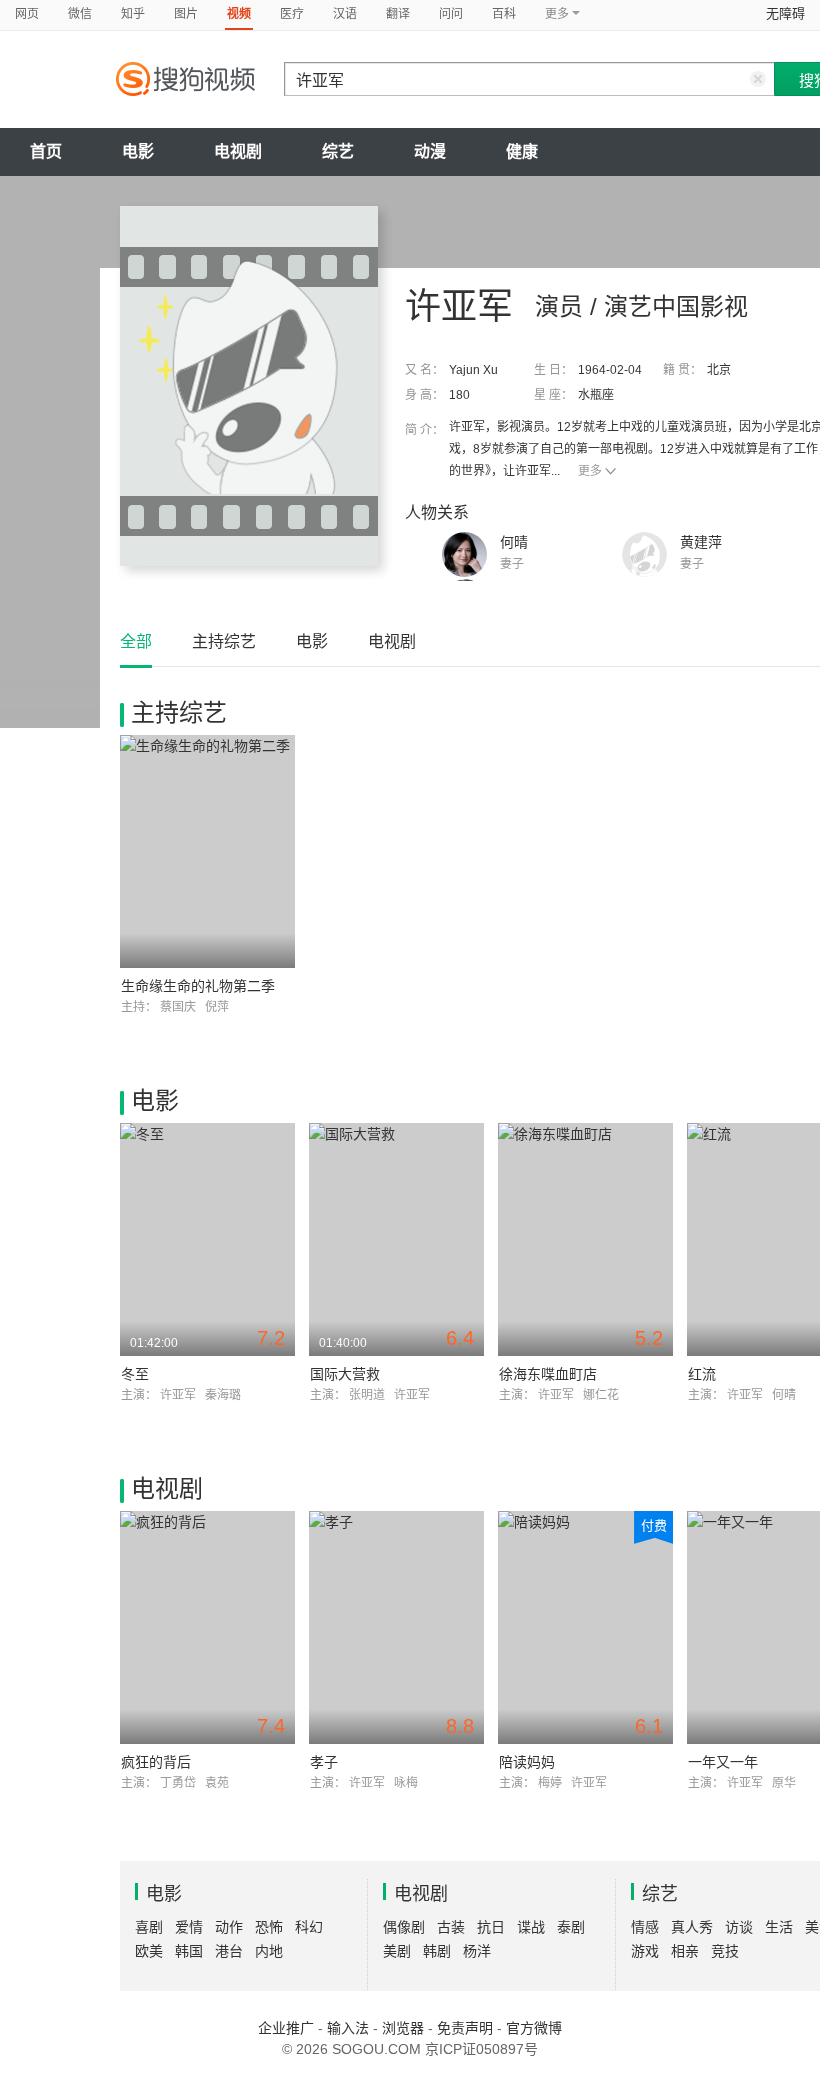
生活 (779, 1927)
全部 (136, 641)
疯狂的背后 (156, 1762)
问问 (451, 14)
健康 (522, 151)
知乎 (133, 14)
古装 (451, 1927)
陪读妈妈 (527, 1762)
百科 (504, 14)
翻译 (398, 14)
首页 (46, 151)
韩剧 (437, 1951)
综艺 (338, 151)
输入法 (348, 2028)
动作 (229, 1927)
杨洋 (477, 1951)
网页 (27, 14)
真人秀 (692, 1927)
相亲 (685, 1951)
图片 (186, 14)
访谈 (739, 1927)
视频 (239, 14)
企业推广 (286, 2028)
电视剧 (238, 151)
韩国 (189, 1951)
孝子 (324, 1762)
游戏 (645, 1951)
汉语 (345, 14)
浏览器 (403, 2028)
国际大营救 (345, 1374)
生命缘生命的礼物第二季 (198, 986)
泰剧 (571, 1927)
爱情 (189, 1927)
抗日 (491, 1927)
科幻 (309, 1927)
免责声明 (465, 2028)
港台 (229, 1951)
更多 (590, 471)
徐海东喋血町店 (548, 1374)
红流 (702, 1374)
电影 (138, 151)
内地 (269, 1951)
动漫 (430, 151)
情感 (645, 1927)
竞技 (725, 1951)
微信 (80, 14)
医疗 (292, 14)
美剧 (397, 1951)
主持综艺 (224, 641)
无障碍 (785, 13)
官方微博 (534, 2028)
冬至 (135, 1374)
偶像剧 (404, 1927)
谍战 (531, 1927)
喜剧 (149, 1927)
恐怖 (269, 1927)
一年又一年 (723, 1762)
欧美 (149, 1951)
